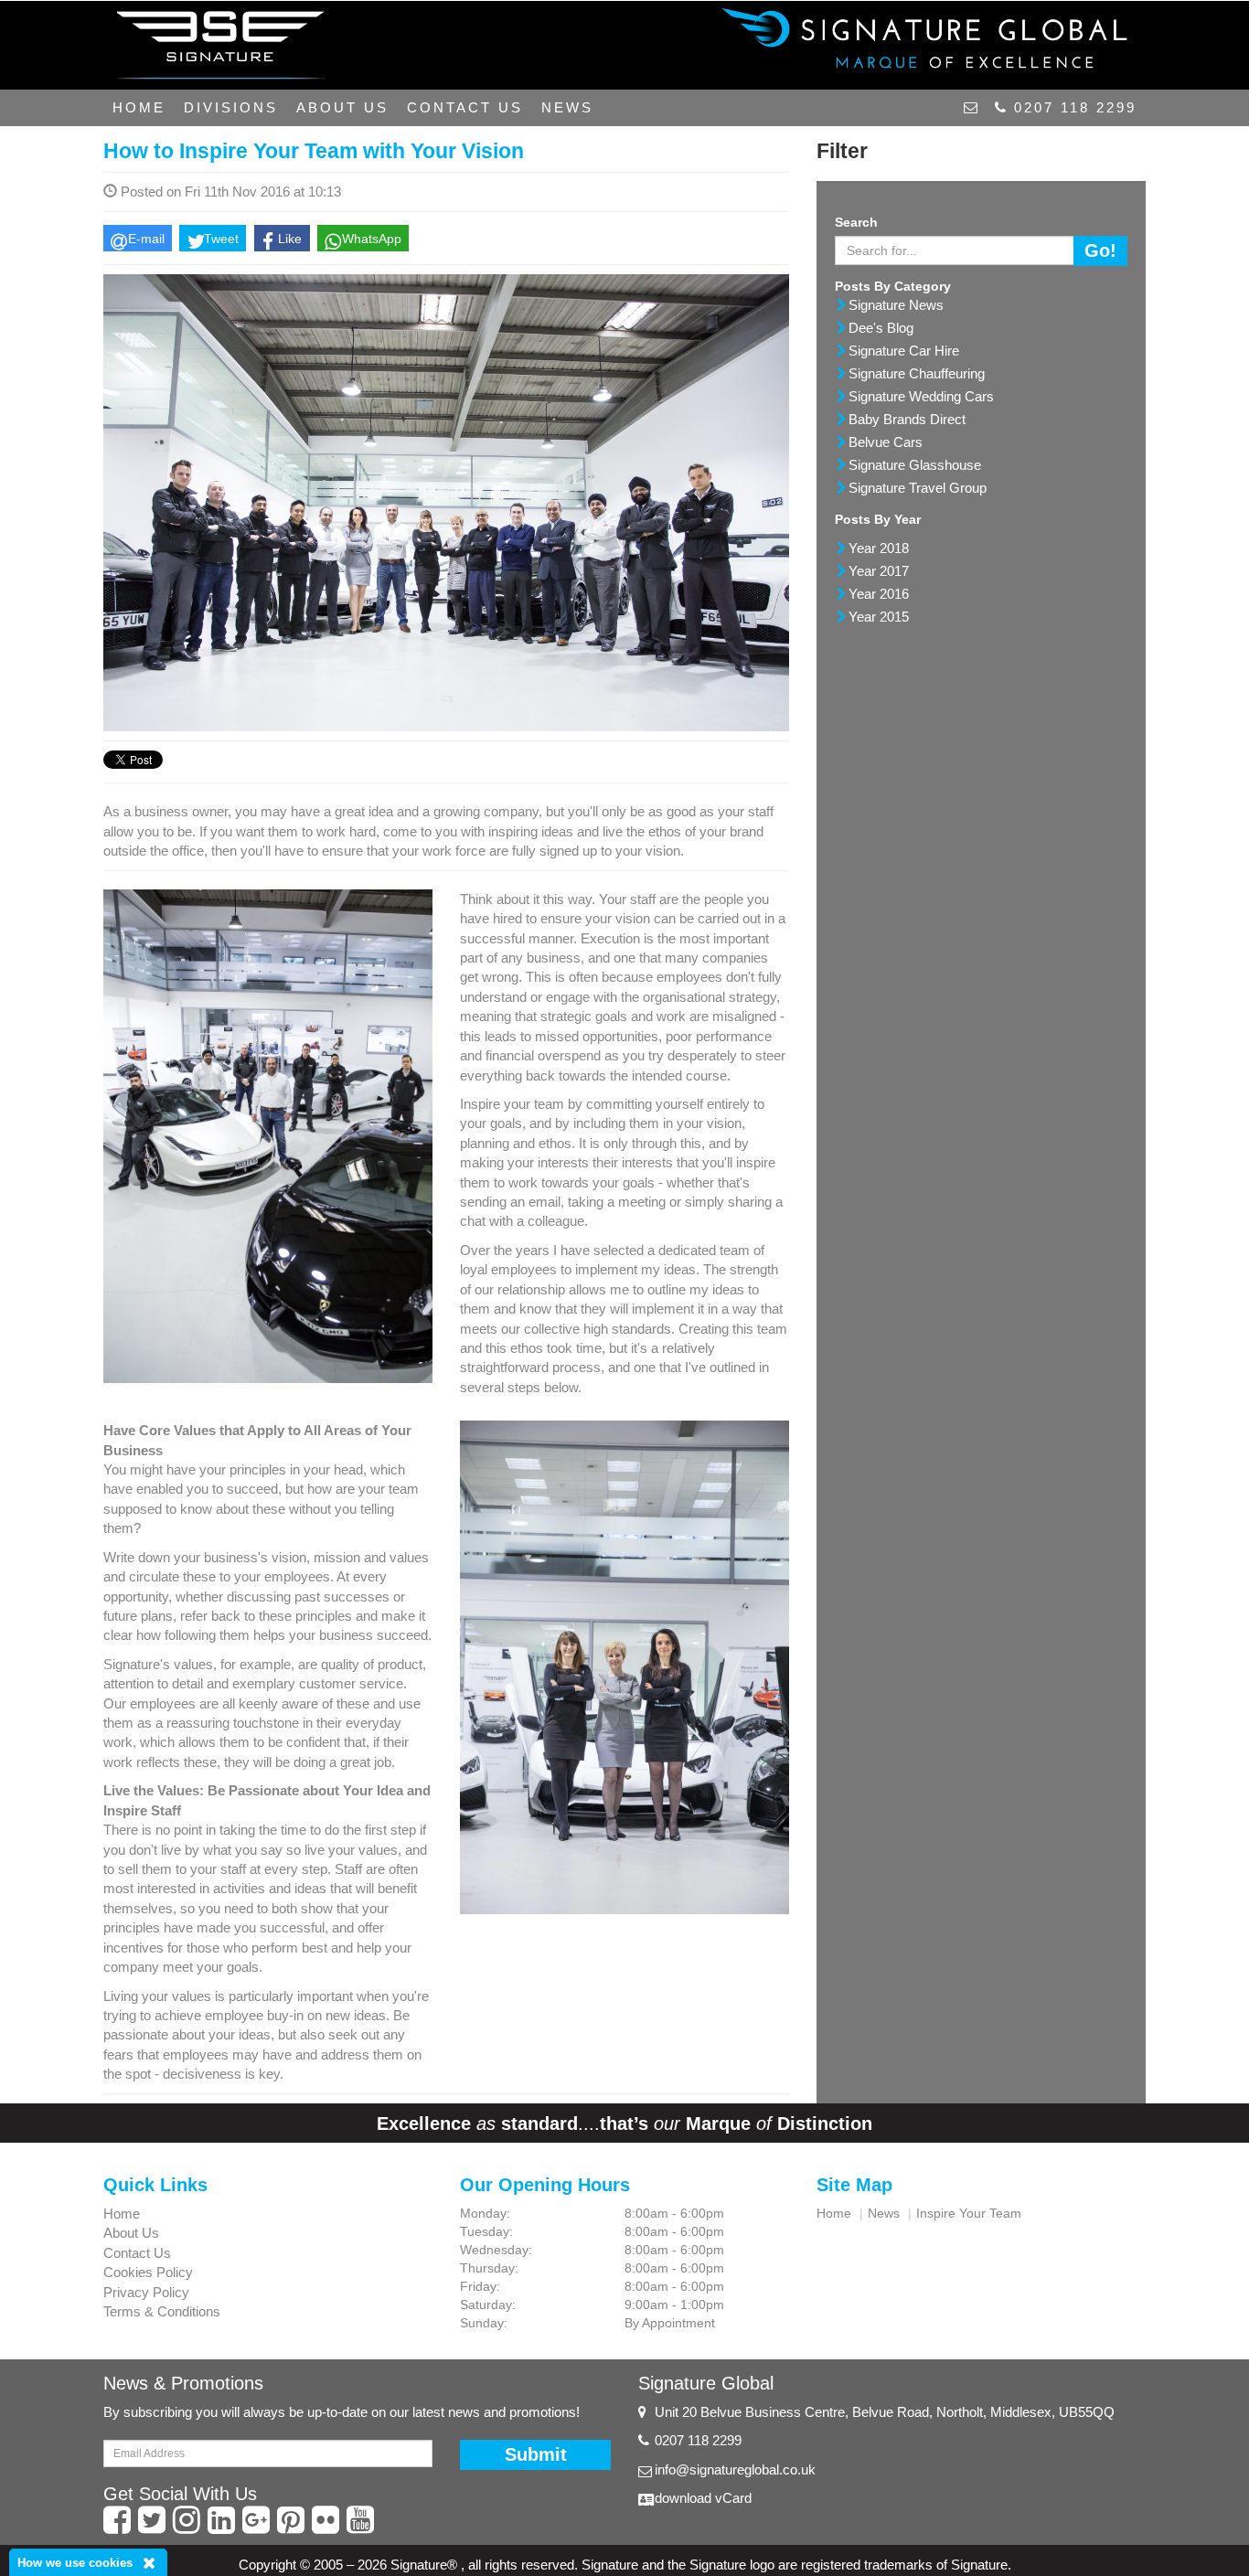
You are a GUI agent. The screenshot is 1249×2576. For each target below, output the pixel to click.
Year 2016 (879, 594)
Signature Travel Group (918, 488)
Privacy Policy (146, 2292)
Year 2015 (879, 617)
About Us (342, 107)
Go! (1100, 250)
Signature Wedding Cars (921, 396)
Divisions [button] (231, 107)
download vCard (703, 2498)
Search (856, 222)
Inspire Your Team (969, 2213)
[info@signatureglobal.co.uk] (970, 108)
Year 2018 (879, 548)
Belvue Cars (886, 442)
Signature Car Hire (904, 351)
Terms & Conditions (162, 2311)
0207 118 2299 (1072, 107)
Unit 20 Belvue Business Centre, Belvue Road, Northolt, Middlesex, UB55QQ (885, 2412)
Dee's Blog (881, 328)
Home (139, 107)
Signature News (896, 305)
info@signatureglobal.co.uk (735, 2470)
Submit (536, 2454)
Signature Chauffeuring (917, 373)
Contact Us (465, 107)
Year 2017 (879, 571)
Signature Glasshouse (915, 465)
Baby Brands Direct (907, 419)
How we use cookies (75, 2563)
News (567, 107)
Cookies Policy (148, 2272)
